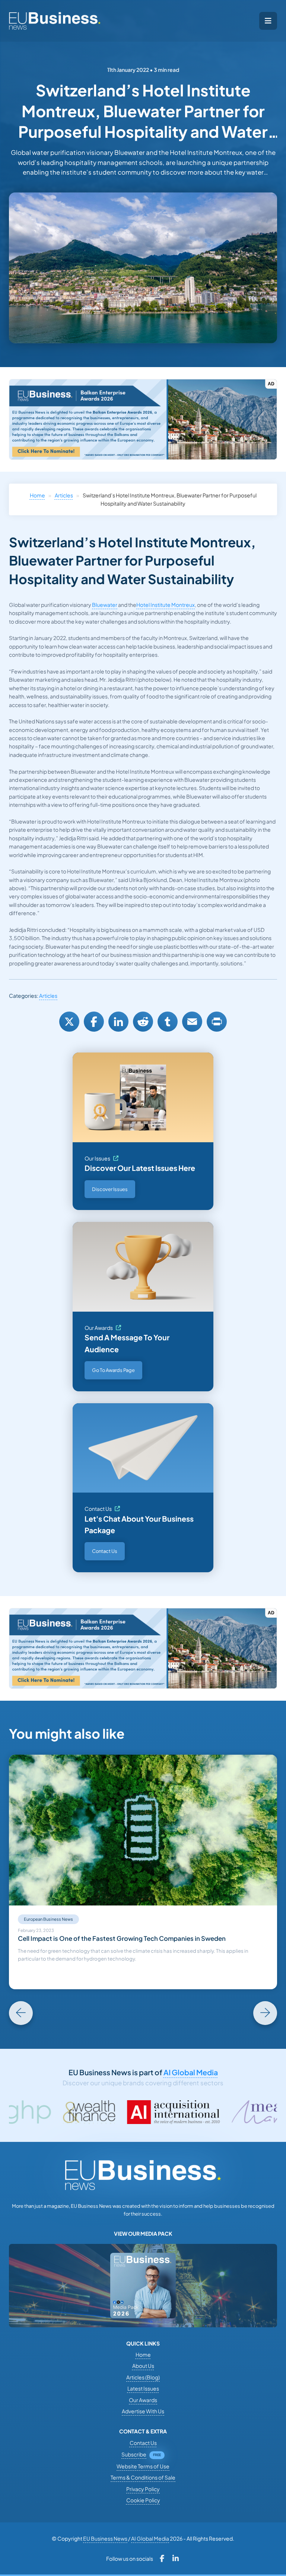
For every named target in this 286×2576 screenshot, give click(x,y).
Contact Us (98, 1509)
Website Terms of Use (143, 2466)
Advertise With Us (143, 2411)
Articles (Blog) (143, 2377)
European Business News (48, 1919)
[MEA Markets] (215, 2112)
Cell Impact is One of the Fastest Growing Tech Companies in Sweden (122, 1938)
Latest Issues (143, 2388)
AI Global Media (191, 2072)
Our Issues (97, 1158)
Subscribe (134, 2454)
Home (37, 495)
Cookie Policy (143, 2500)
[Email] (192, 1022)
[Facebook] (94, 1022)
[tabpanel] (143, 1872)
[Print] (217, 1022)
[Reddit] (143, 1022)
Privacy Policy (143, 2489)
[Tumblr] (168, 1022)
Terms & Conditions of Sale (143, 2477)
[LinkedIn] (118, 1022)
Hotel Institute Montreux (166, 605)
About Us (143, 2366)
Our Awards (99, 1328)
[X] (69, 1022)
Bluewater (105, 605)
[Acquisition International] (106, 2112)
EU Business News (105, 2538)
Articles (64, 495)
